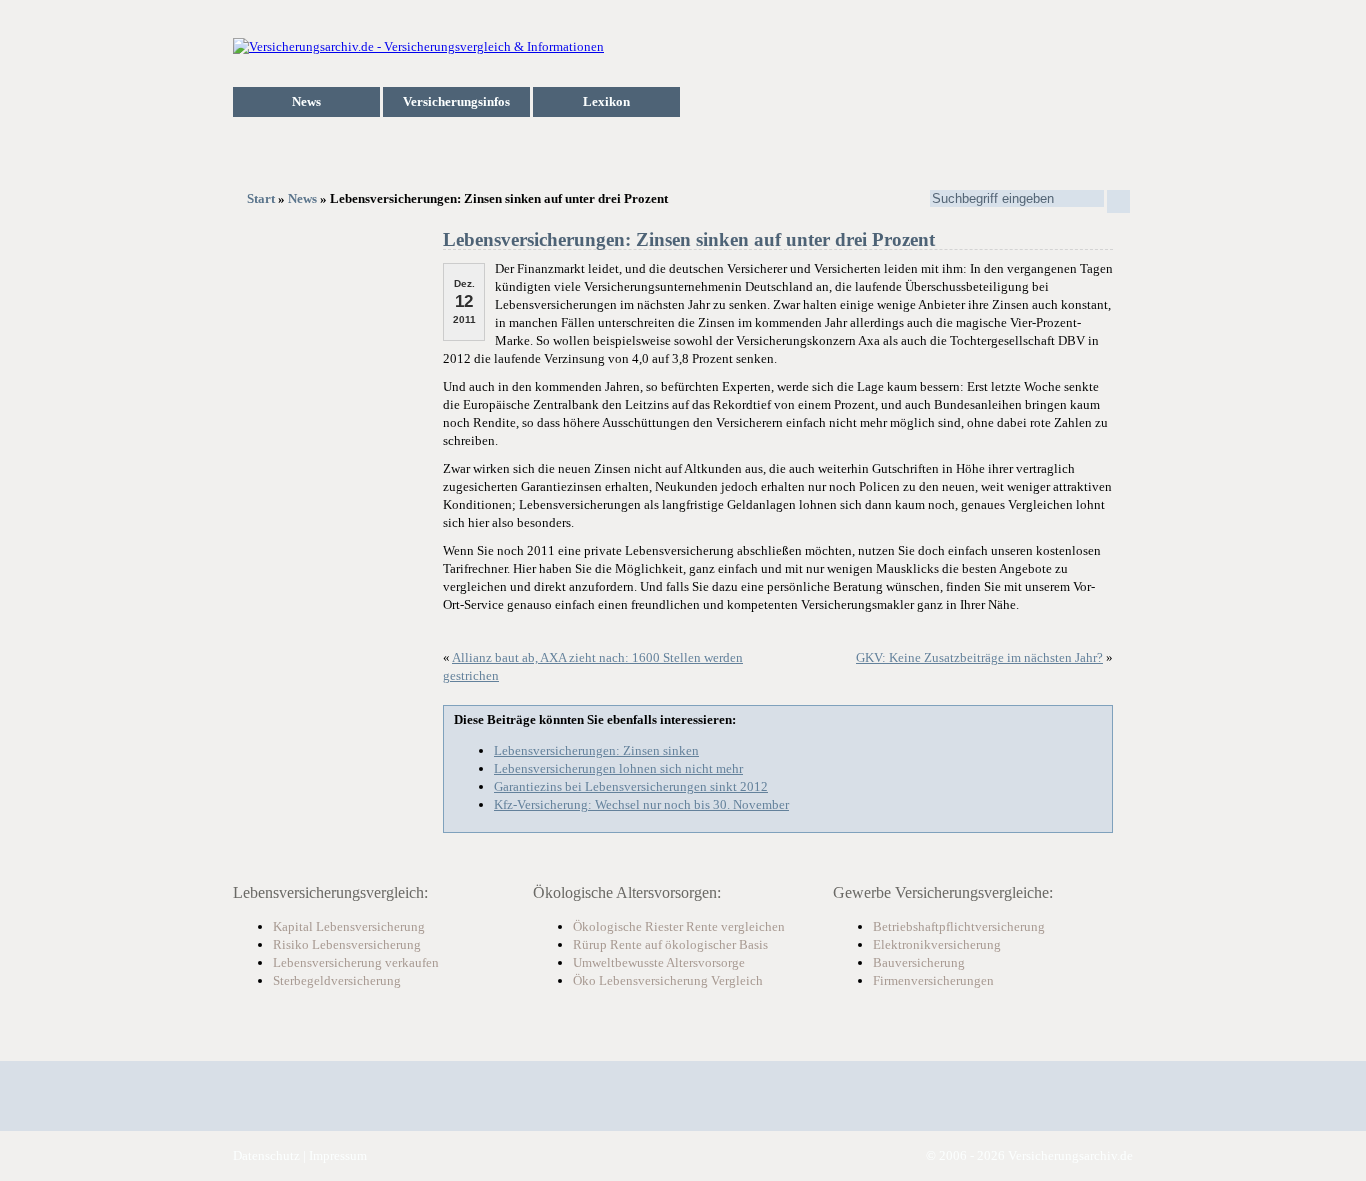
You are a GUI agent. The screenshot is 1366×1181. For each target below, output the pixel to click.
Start (261, 198)
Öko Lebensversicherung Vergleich (668, 980)
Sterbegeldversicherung (337, 980)
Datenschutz (266, 1155)
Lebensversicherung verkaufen (356, 962)
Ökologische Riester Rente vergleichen (679, 926)
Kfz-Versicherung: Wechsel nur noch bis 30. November (641, 804)
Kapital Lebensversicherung (349, 926)
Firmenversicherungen (933, 980)
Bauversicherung (919, 962)
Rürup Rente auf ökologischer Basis (670, 944)
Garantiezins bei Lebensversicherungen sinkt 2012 (631, 786)
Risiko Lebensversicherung (347, 944)
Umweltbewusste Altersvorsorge (659, 962)
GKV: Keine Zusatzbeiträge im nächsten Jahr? (979, 657)
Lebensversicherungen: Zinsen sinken (596, 750)
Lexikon (606, 101)
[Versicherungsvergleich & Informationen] (418, 46)
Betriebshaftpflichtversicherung (959, 926)
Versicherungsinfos (456, 101)
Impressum (338, 1155)
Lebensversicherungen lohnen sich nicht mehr (618, 768)
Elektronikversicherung (937, 944)
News (306, 101)
